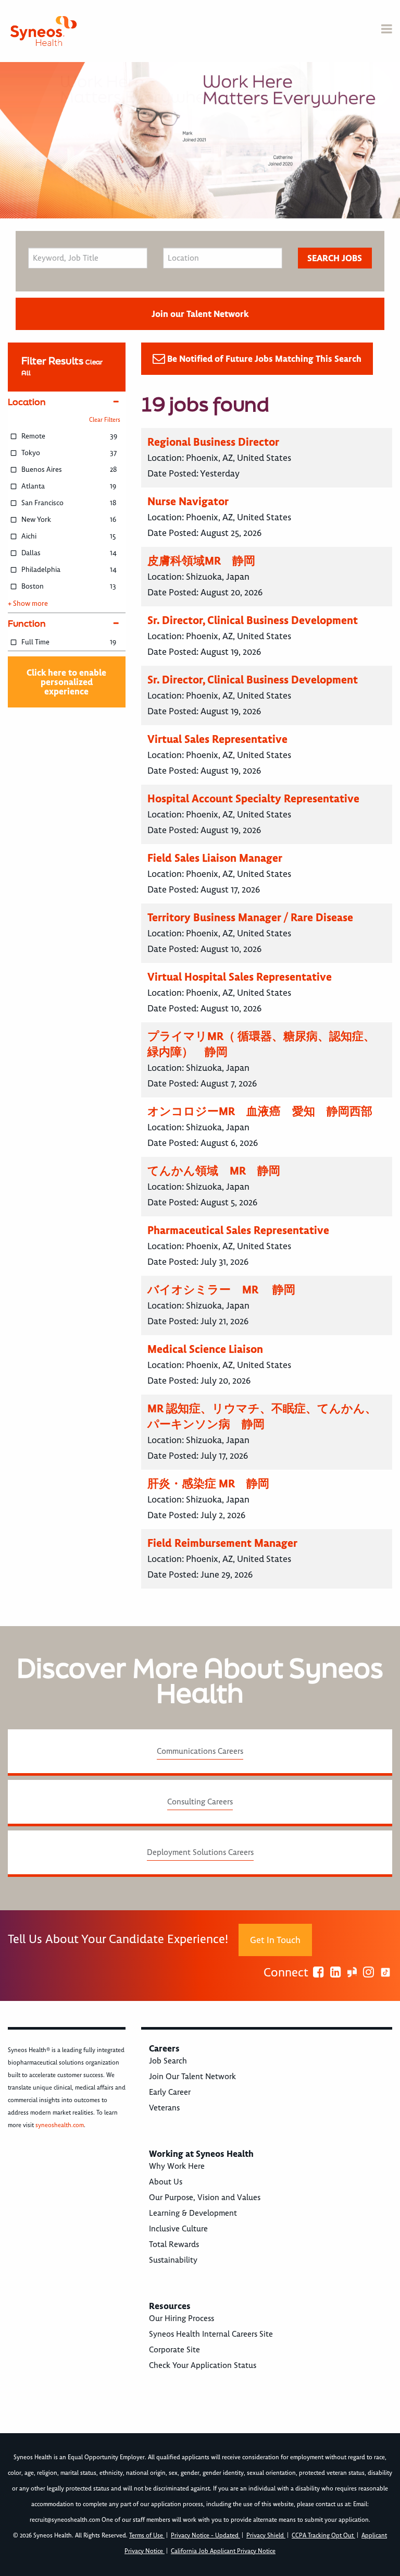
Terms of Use (147, 2536)
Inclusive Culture (178, 2229)
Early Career (170, 2092)
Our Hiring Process (182, 2318)
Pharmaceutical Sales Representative (238, 1230)
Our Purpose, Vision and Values (205, 2197)
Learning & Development (193, 2213)
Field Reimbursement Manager (222, 1543)
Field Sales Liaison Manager (215, 858)
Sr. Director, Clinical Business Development (253, 620)
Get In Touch (275, 1940)
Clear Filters (105, 420)
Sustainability (173, 2260)
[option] (200, 140)
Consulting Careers (200, 1802)
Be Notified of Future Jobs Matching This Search (264, 359)
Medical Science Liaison (205, 1349)
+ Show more (28, 604)
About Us (166, 2182)
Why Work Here (177, 2166)
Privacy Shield (266, 2536)
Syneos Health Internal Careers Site (211, 2334)
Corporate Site (174, 2350)
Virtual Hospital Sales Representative (240, 977)
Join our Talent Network (200, 314)
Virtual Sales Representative (217, 739)
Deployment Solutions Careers (200, 1852)
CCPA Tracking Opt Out (323, 2536)
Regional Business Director (213, 442)
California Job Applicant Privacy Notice (223, 2551)
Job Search (168, 2061)
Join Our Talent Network (192, 2077)
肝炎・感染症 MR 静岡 (208, 1484)
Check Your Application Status (203, 2365)
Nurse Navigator (188, 501)
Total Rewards (174, 2244)
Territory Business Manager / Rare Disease (250, 917)
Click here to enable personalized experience (66, 682)
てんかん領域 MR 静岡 (214, 1171)
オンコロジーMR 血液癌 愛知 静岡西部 (260, 1111)
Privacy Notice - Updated (205, 2536)
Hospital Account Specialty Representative (253, 798)
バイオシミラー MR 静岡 (221, 1290)
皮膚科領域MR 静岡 (201, 561)
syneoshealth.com (60, 2125)
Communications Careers (200, 1751)
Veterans (164, 2108)
